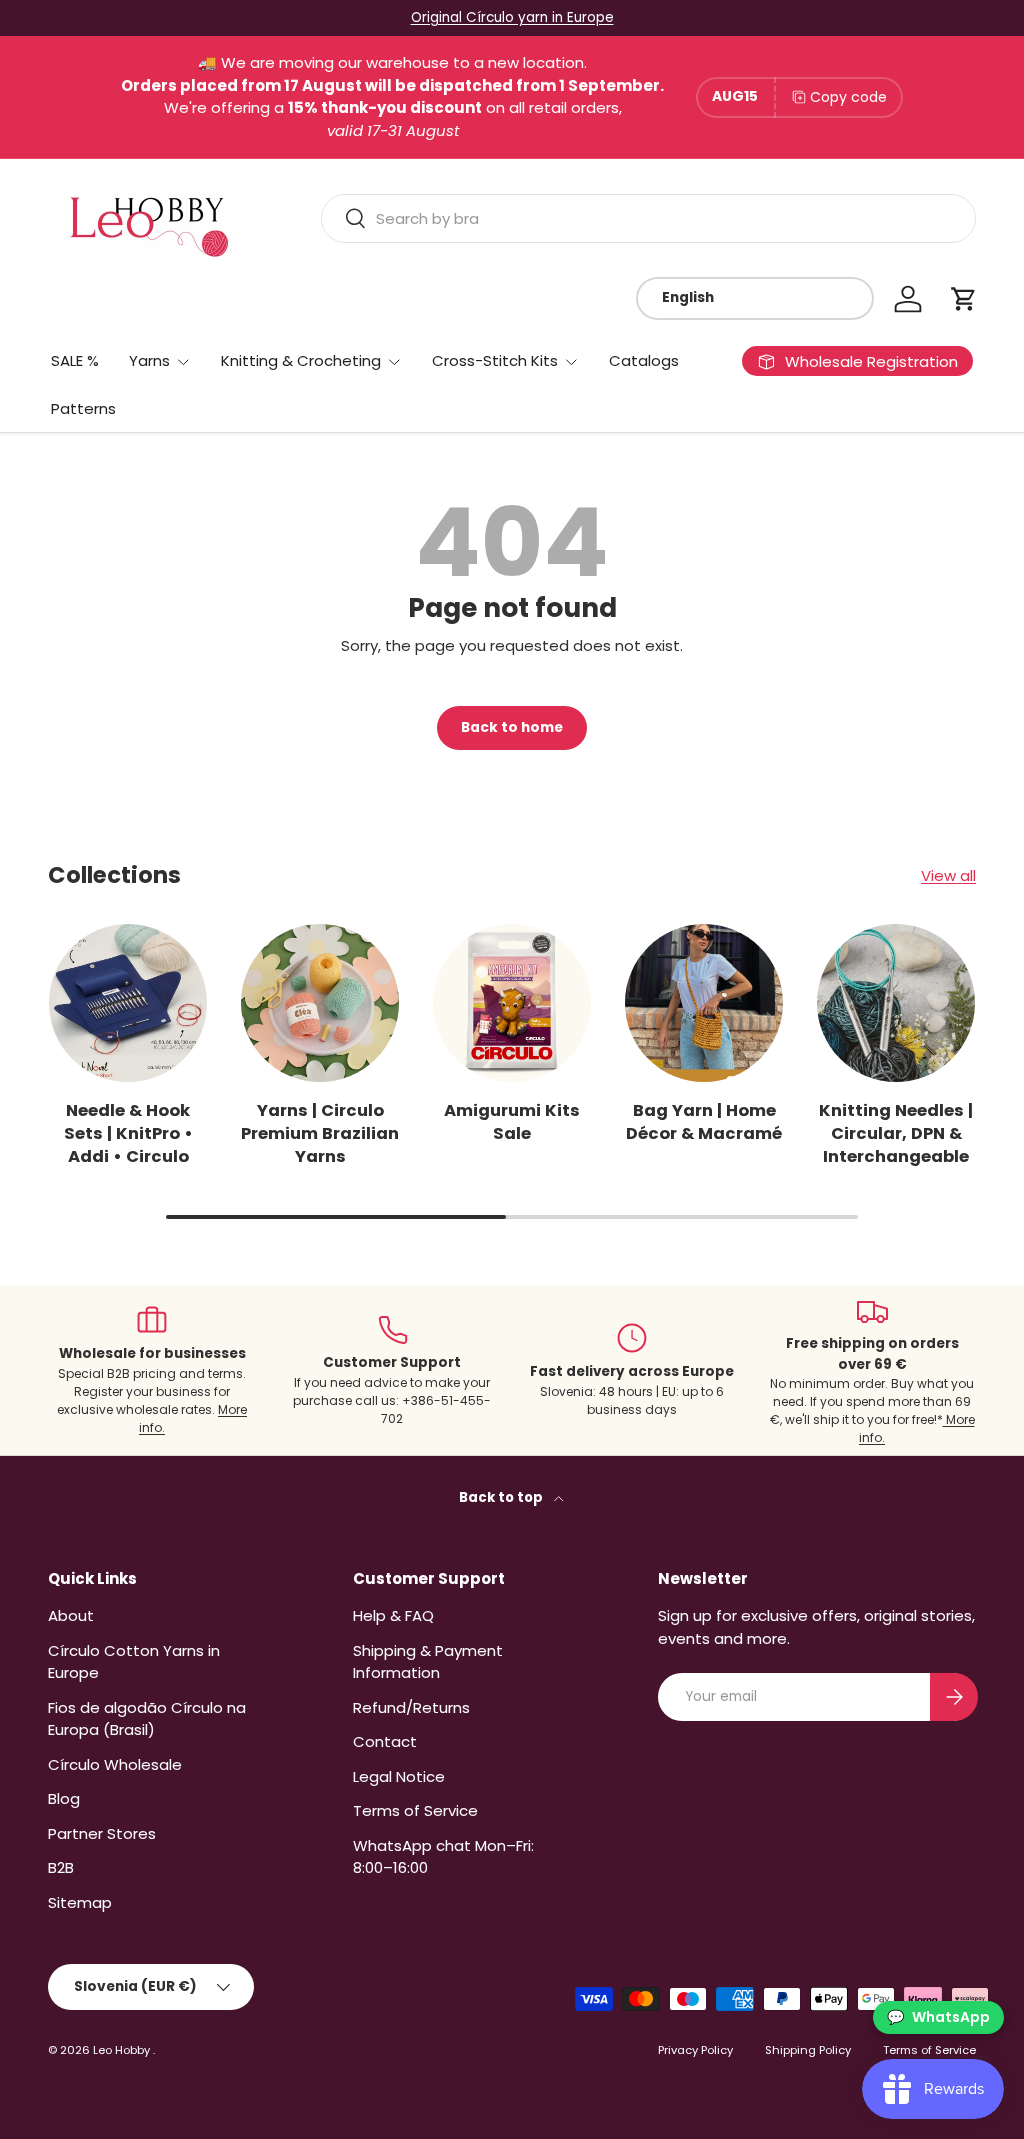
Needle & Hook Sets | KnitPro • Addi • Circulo (128, 1133)
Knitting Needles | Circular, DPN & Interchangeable (896, 1133)
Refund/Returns (411, 1707)
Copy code (848, 97)
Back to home (512, 727)
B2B (61, 1867)
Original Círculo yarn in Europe (512, 17)
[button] (964, 299)
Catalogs (644, 360)
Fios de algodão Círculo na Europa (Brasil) (147, 1719)
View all (948, 875)
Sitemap (80, 1902)
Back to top (502, 1497)
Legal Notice (399, 1776)
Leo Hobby (123, 2050)
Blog (64, 1798)
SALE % (75, 360)
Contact (385, 1741)
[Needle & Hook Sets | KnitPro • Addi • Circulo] (128, 1003)
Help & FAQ (393, 1615)
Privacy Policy (695, 2050)
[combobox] (648, 218)
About (71, 1615)
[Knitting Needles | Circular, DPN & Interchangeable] (896, 1003)
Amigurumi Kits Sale (512, 1122)
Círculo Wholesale (115, 1764)
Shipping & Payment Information (428, 1662)
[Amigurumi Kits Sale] (512, 1003)
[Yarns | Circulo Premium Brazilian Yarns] (320, 1003)
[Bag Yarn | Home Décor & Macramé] (704, 1003)
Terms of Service (415, 1810)
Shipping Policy (808, 2050)
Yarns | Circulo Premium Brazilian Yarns (320, 1133)
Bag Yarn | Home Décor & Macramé (704, 1122)
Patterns (83, 408)
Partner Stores (102, 1833)
